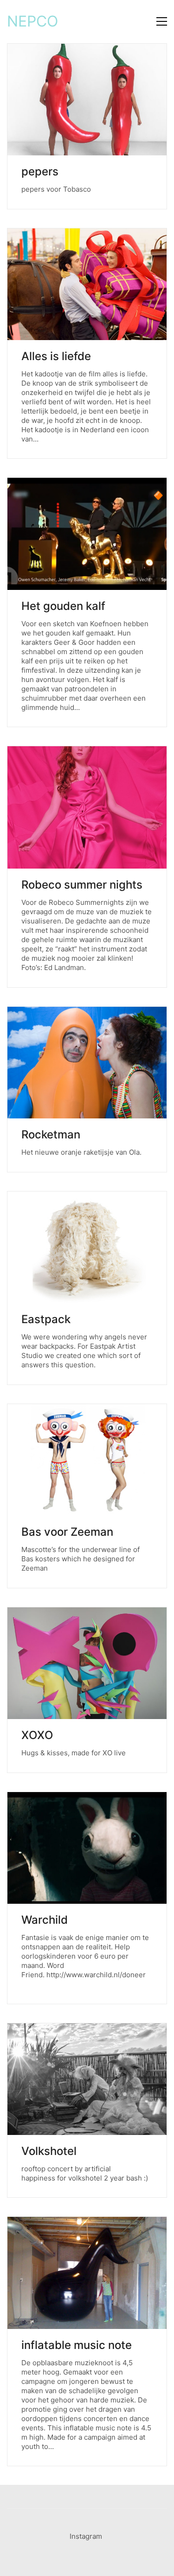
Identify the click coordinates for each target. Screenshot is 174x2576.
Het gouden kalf (63, 606)
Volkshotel (49, 2151)
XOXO (37, 1735)
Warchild (45, 1920)
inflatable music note (77, 2345)
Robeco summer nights (82, 885)
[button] (162, 21)
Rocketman (51, 1135)
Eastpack (46, 1319)
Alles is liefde (56, 356)
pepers (40, 172)
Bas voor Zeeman (67, 1532)
